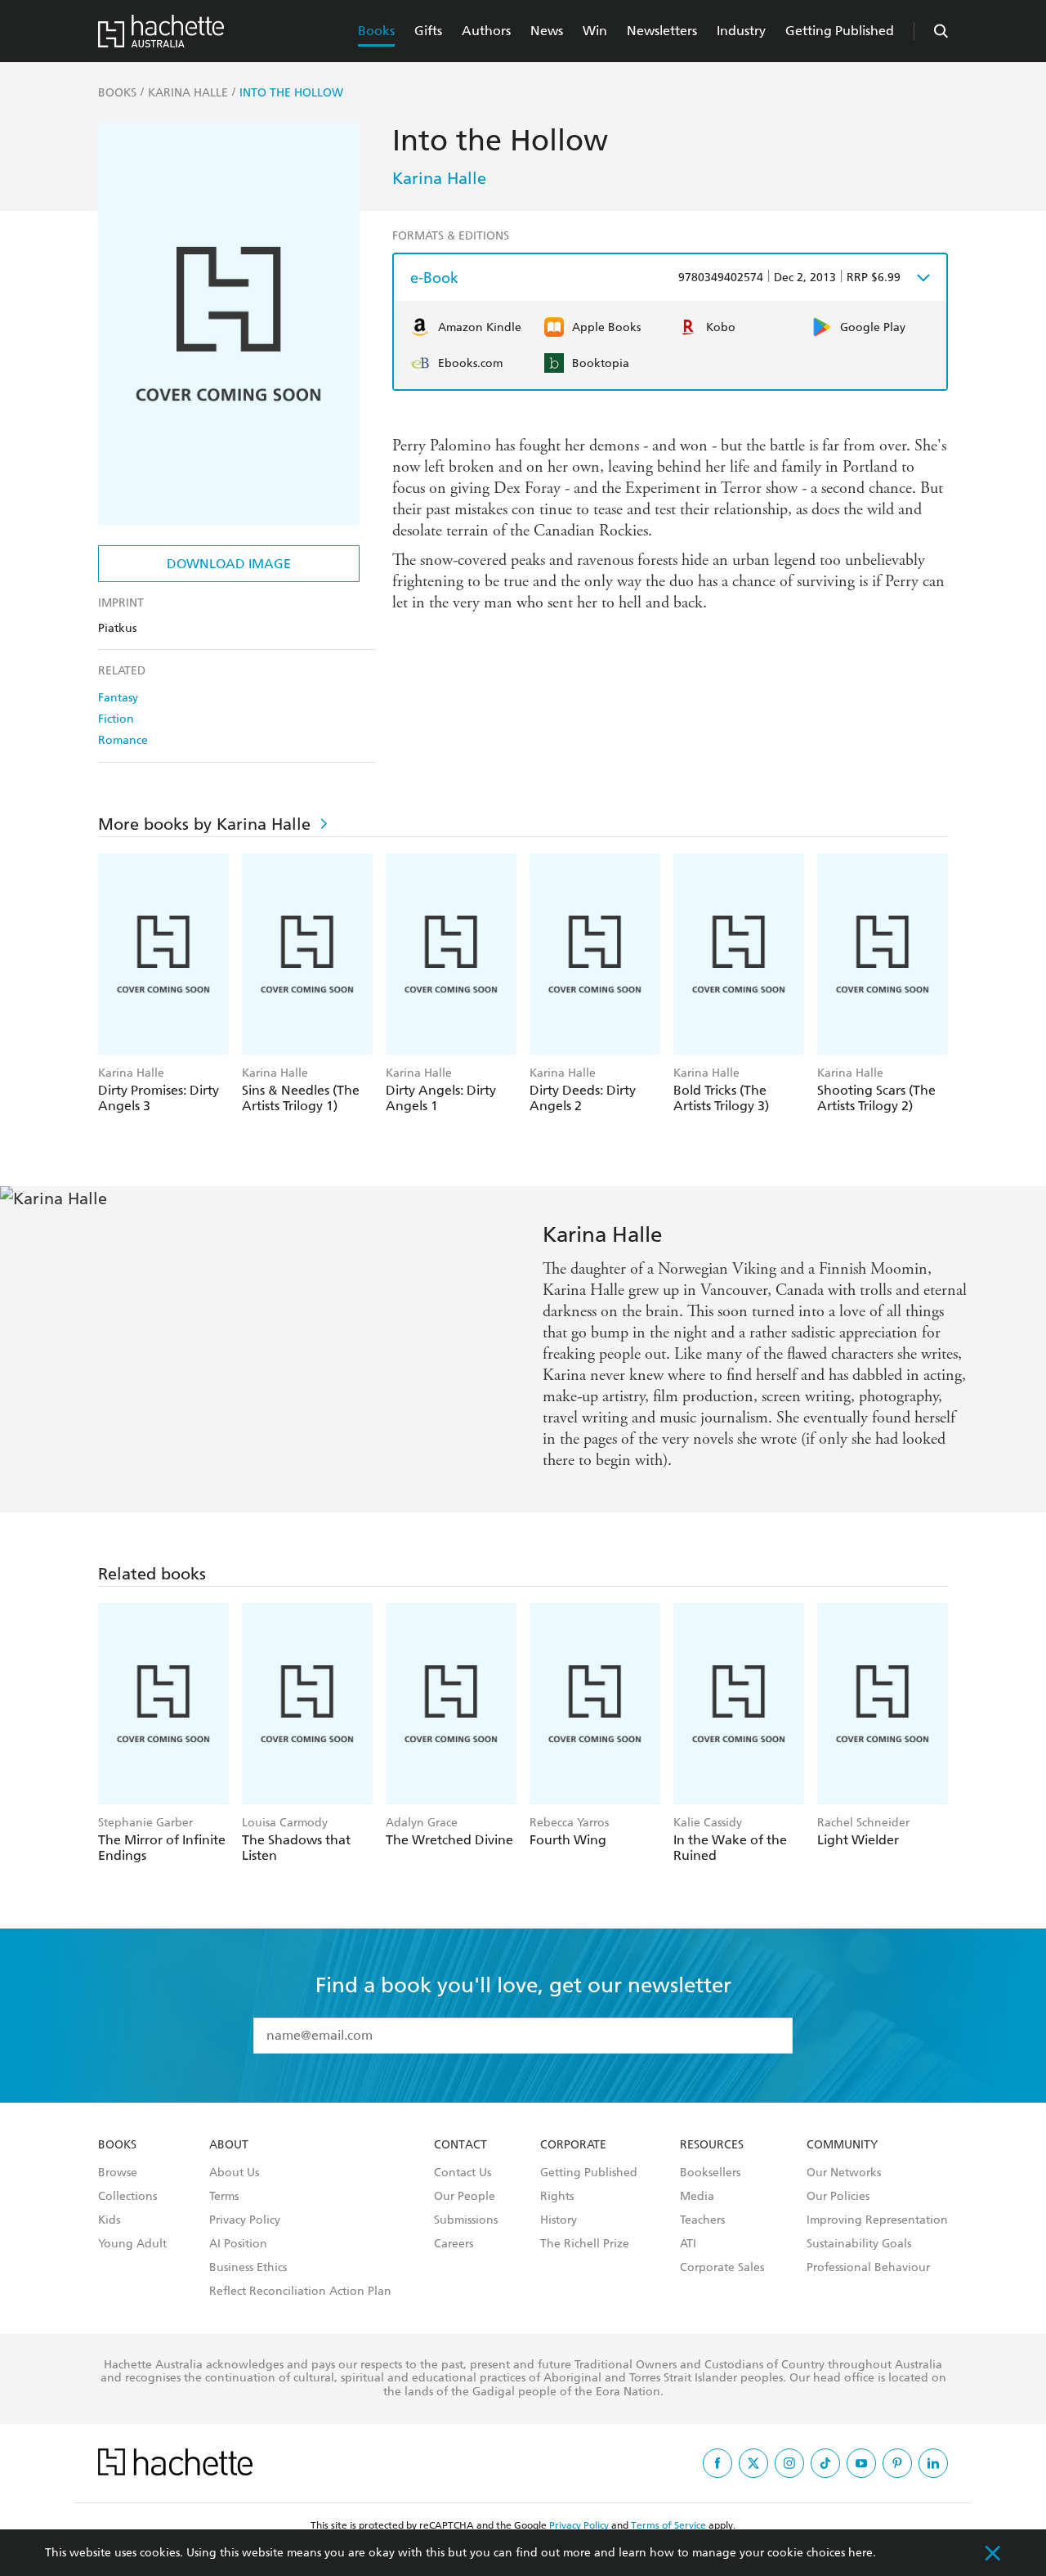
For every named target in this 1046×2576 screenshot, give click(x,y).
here (860, 2553)
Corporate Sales (722, 2268)
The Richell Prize (585, 2244)
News (547, 31)
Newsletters (662, 31)
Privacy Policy (245, 2220)
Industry (741, 31)
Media (697, 2197)
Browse (118, 2173)
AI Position (238, 2244)
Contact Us (463, 2173)
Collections (127, 2197)
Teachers (702, 2220)
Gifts (428, 31)
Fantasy (118, 698)
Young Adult (132, 2244)
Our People (465, 2197)
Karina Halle (439, 178)
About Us (234, 2173)
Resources (712, 2145)
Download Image (229, 564)
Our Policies (838, 2197)
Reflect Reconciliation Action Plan (300, 2292)
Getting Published (840, 31)
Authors (486, 31)
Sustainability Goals (859, 2244)
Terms (224, 2197)
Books (376, 31)
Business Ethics (248, 2268)
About (229, 2145)
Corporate (573, 2145)
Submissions (466, 2220)
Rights (557, 2197)
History (559, 2220)
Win (595, 31)
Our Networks (844, 2173)
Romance (123, 740)
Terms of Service (668, 2525)
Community (842, 2145)
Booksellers (710, 2173)
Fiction (116, 719)
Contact (460, 2145)
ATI (688, 2244)
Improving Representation (877, 2220)
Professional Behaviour (868, 2268)
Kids (109, 2220)
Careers (454, 2244)
